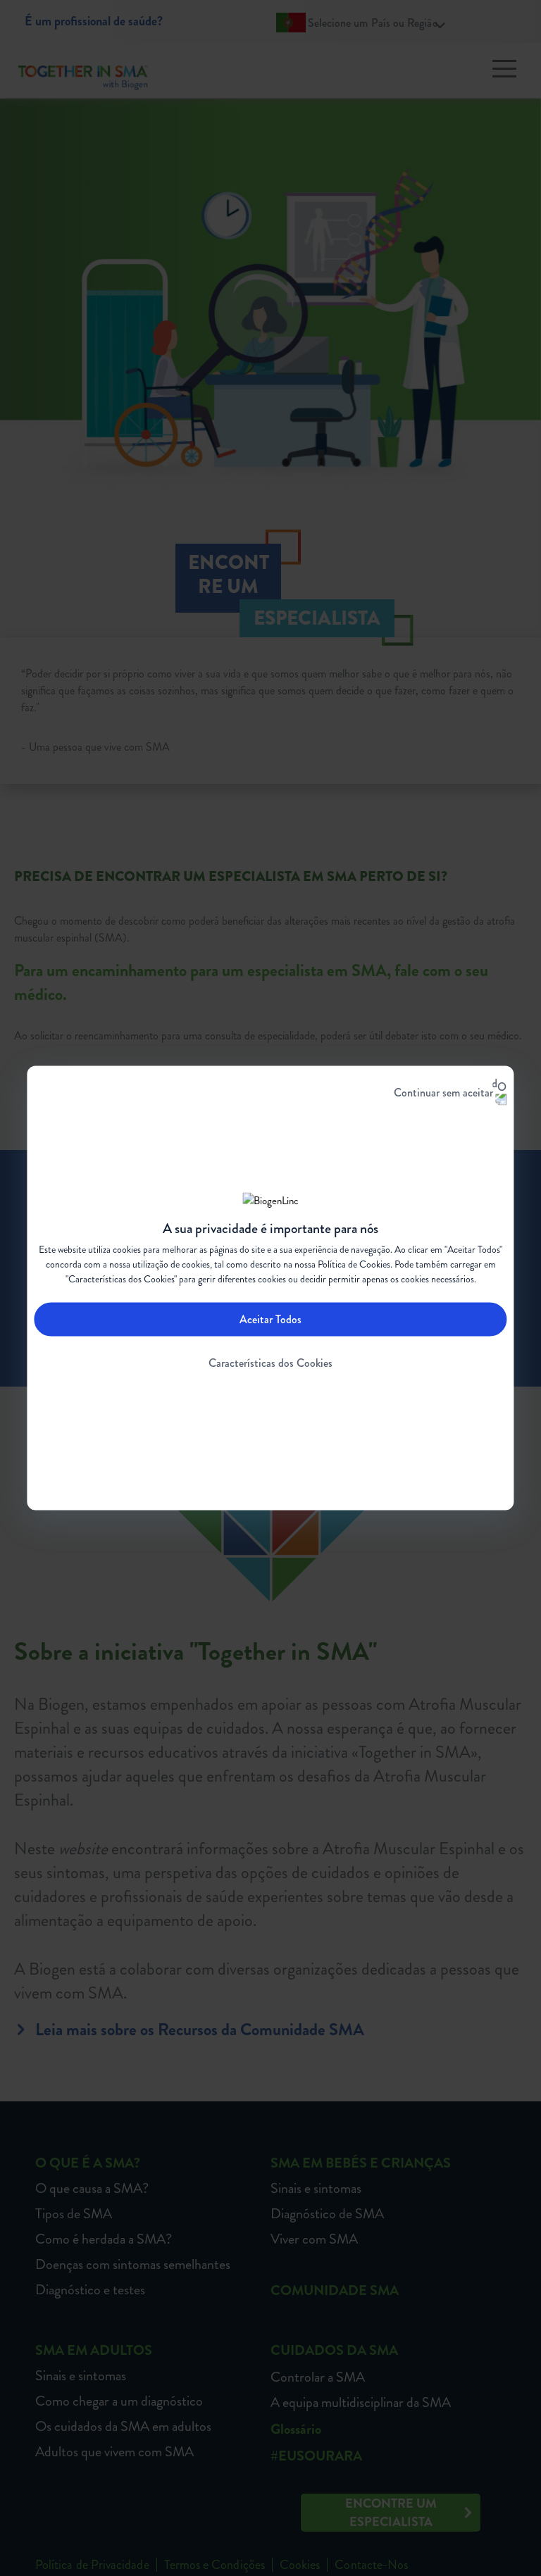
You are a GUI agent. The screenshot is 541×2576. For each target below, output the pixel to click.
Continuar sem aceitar (443, 1093)
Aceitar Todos (270, 1319)
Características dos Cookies (270, 1362)
